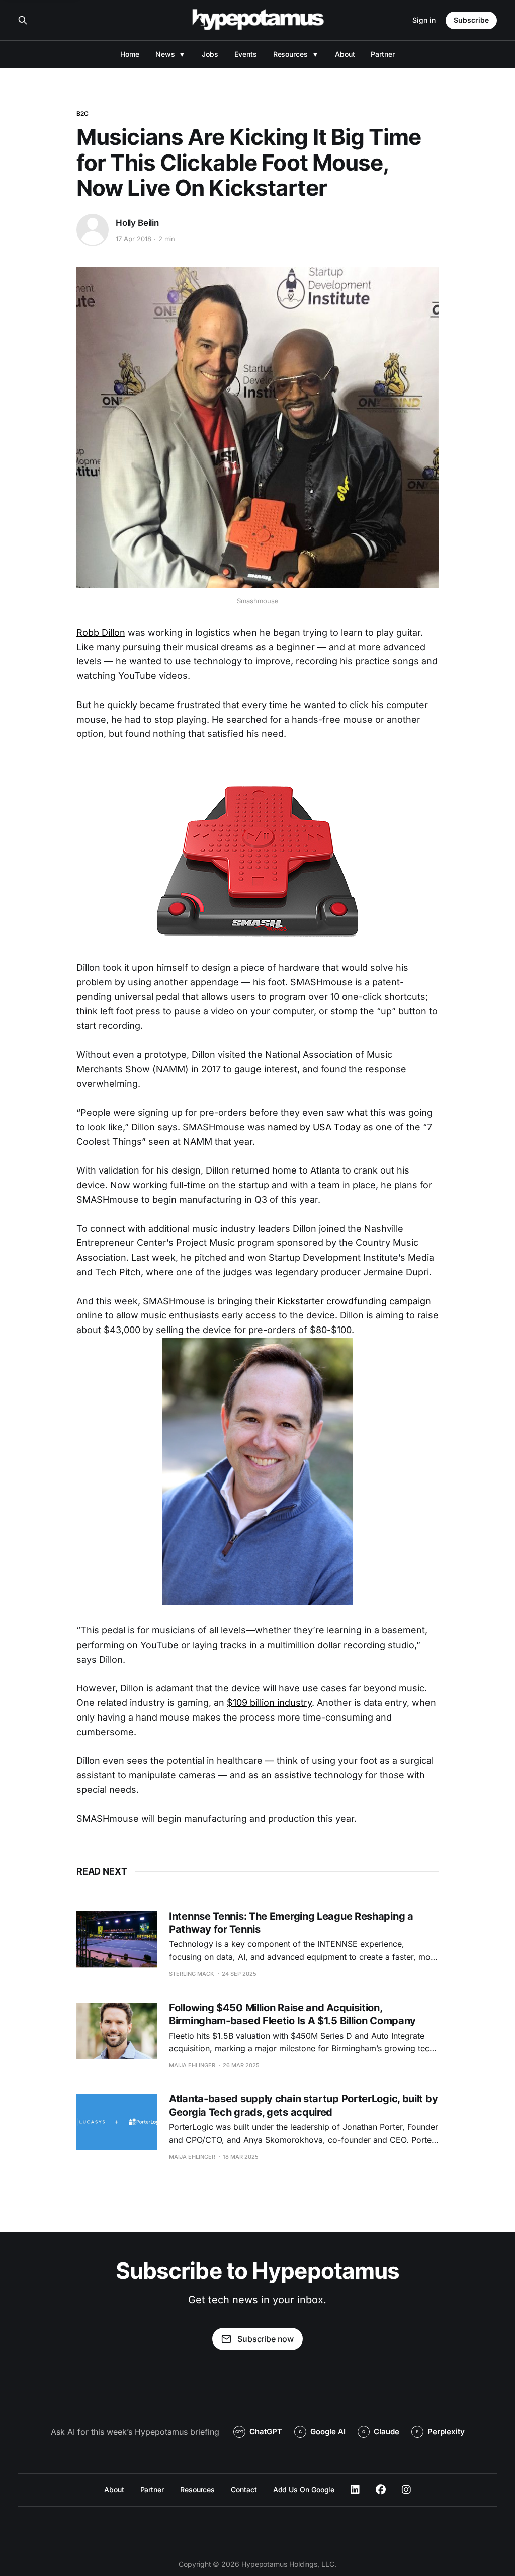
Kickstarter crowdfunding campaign (354, 1301)
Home (130, 54)
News (165, 54)
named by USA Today (314, 1127)
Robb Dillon (101, 632)
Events (246, 54)
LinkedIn (355, 2490)
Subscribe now (266, 2339)
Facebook (381, 2490)
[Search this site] (23, 20)
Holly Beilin (137, 223)
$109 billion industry (269, 1703)
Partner (382, 54)
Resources (290, 54)
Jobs (210, 54)
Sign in (424, 20)
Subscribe (471, 20)
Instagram (406, 2490)
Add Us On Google (304, 2490)
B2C (82, 113)
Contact (244, 2490)
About (345, 54)
